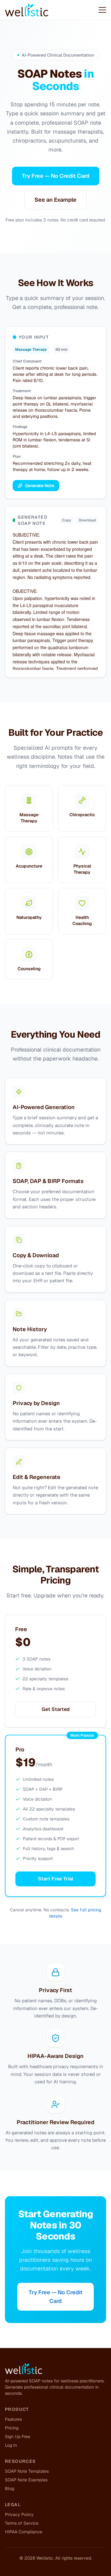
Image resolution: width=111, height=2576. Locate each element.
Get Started (56, 1709)
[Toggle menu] (102, 10)
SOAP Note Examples (26, 2480)
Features (13, 2419)
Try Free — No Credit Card (56, 176)
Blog (10, 2488)
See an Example (55, 200)
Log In (11, 2445)
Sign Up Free (18, 2437)
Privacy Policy (19, 2514)
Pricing (12, 2428)
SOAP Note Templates (27, 2471)
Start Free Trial (56, 1879)
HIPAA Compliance (24, 2532)
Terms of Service (22, 2523)
